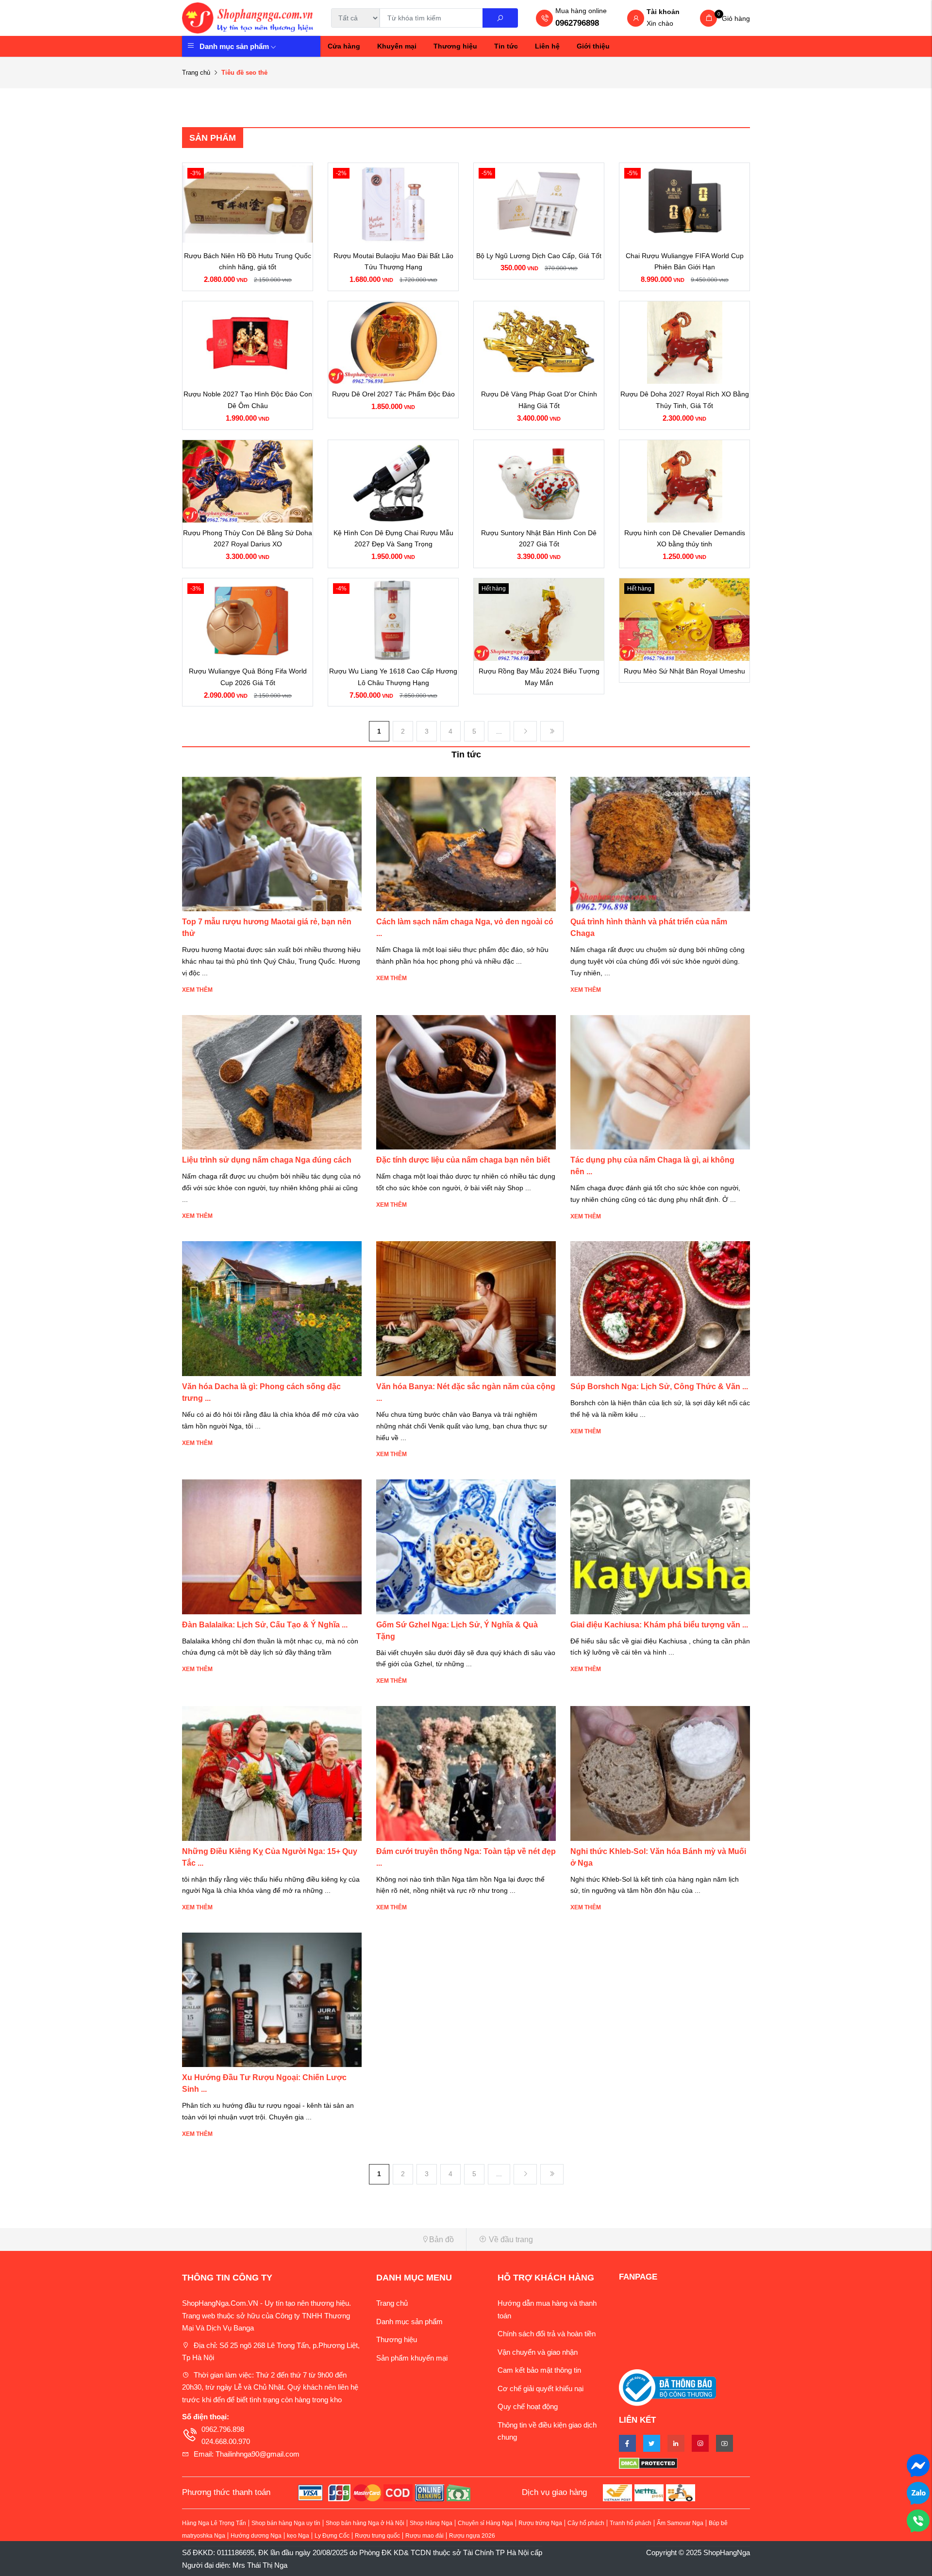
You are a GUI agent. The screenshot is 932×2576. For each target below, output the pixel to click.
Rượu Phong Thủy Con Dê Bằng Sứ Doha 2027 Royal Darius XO (248, 539)
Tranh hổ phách (631, 2523)
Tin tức (506, 46)
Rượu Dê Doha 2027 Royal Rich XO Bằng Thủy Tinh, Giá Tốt (685, 400)
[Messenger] (918, 2465)
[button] (320, 2240)
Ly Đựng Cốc (332, 2536)
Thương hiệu (455, 46)
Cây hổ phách (586, 2523)
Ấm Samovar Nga (680, 2523)
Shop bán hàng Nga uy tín (286, 2523)
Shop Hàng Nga (431, 2523)
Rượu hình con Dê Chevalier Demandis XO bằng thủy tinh (685, 539)
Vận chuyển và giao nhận (538, 2352)
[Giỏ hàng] (708, 18)
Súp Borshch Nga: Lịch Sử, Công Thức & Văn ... (659, 1386)
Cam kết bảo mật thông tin (539, 2370)
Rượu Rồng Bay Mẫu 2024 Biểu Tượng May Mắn (539, 677)
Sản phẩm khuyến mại (412, 2358)
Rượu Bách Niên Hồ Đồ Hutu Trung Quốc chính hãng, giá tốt (248, 262)
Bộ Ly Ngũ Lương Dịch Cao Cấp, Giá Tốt (539, 256)
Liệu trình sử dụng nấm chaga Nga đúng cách (267, 1160)
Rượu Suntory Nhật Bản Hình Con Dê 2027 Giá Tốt (539, 539)
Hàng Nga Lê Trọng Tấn (214, 2523)
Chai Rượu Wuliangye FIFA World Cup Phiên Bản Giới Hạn (685, 262)
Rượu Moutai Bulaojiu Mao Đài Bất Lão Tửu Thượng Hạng (393, 262)
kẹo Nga (298, 2536)
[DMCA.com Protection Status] (684, 2463)
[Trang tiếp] (525, 731)
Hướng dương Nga (256, 2536)
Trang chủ (196, 73)
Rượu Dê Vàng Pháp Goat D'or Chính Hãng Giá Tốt (539, 400)
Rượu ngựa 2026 (472, 2536)
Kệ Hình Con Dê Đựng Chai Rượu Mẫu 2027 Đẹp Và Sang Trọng (393, 539)
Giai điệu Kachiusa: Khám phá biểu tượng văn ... (659, 1625)
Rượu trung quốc (377, 2536)
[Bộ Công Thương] (667, 2387)
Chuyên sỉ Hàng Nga (485, 2523)
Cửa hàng (344, 46)
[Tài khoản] (636, 19)
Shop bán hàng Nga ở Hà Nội (365, 2523)
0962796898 (577, 23)
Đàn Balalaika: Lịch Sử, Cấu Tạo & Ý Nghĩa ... (265, 1625)
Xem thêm (197, 990)
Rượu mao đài (424, 2536)
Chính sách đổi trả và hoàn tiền (547, 2334)
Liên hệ (547, 46)
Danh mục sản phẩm (234, 46)
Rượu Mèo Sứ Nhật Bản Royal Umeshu (684, 671)
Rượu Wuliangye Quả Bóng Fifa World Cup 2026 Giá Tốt (248, 677)
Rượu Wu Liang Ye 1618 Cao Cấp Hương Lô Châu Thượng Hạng (393, 677)
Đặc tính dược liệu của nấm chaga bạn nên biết (463, 1160)
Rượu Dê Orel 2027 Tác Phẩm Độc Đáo (393, 394)
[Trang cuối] (552, 731)
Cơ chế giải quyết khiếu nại (541, 2388)
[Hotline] (918, 2520)
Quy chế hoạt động (528, 2406)
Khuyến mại (397, 46)
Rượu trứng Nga (540, 2523)
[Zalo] (918, 2492)
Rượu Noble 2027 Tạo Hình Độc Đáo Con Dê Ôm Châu (248, 400)
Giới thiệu (593, 46)
